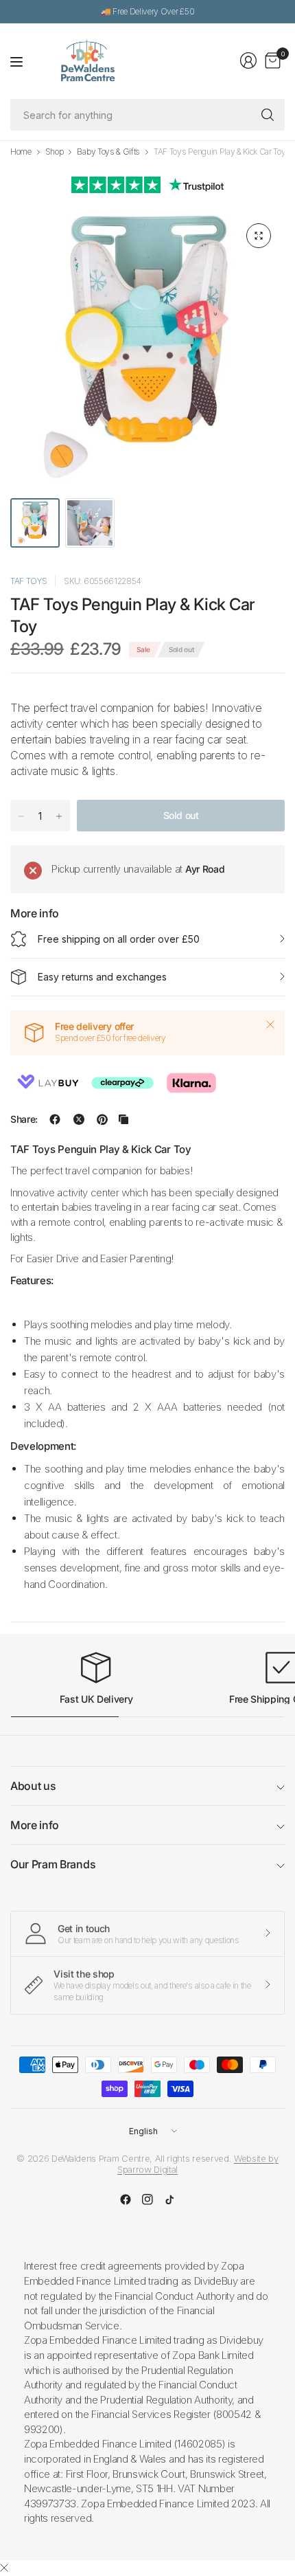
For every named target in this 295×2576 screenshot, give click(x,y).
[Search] (268, 115)
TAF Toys (28, 581)
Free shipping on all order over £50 (119, 939)
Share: (24, 1119)
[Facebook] (126, 2199)
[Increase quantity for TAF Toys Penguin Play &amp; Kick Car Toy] (59, 816)
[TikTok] (169, 2199)
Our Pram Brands (53, 1864)
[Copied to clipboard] (123, 1119)
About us (33, 1786)
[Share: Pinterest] (102, 1119)
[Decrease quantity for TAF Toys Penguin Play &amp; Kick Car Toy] (21, 816)
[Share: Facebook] (55, 1119)
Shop (55, 152)
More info (35, 1825)
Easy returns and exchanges (102, 977)
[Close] (270, 1024)
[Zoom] (259, 236)
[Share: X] (79, 1119)
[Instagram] (147, 2199)
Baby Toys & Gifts (108, 152)
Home (21, 152)
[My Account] (248, 60)
